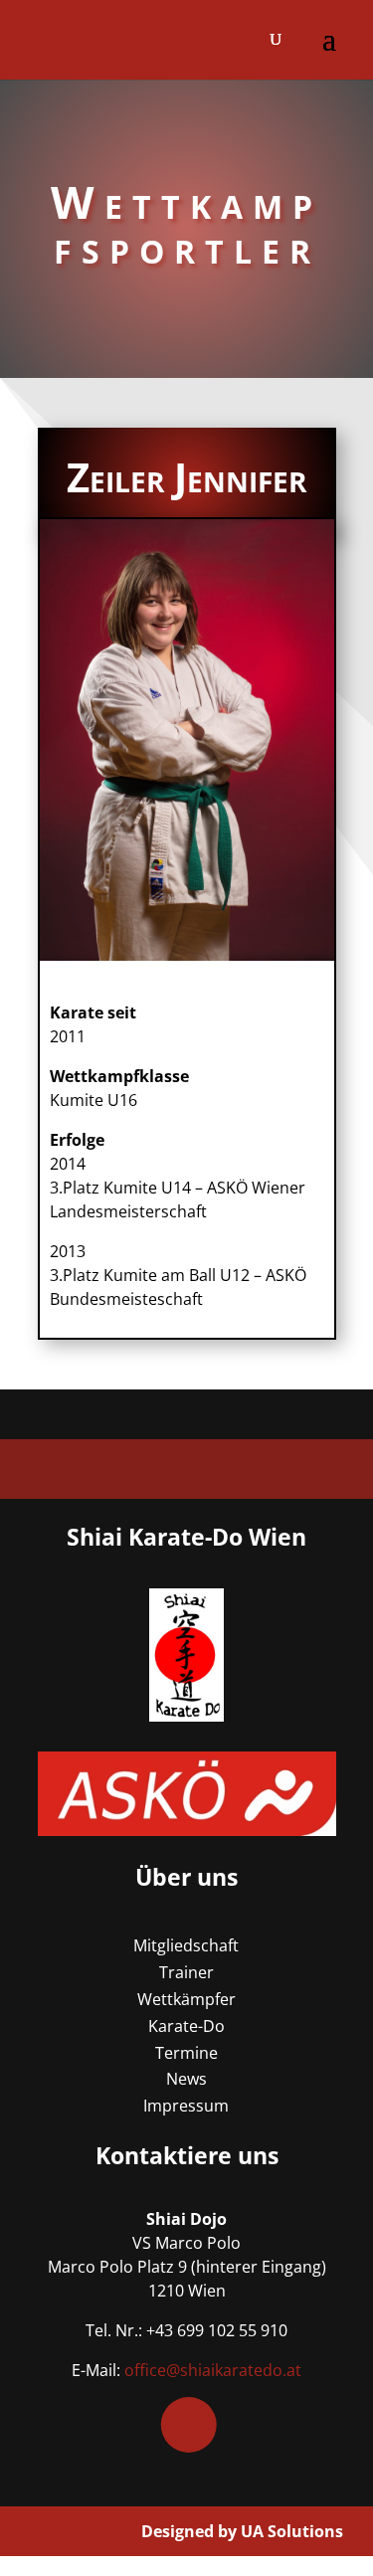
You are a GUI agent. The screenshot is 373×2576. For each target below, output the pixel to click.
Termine (186, 2053)
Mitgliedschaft (186, 1945)
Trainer (186, 1972)
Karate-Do (186, 2026)
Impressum (186, 2106)
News (186, 2079)
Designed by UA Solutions (242, 2531)
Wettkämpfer (186, 1999)
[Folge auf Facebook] (188, 2425)
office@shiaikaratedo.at (213, 2370)
